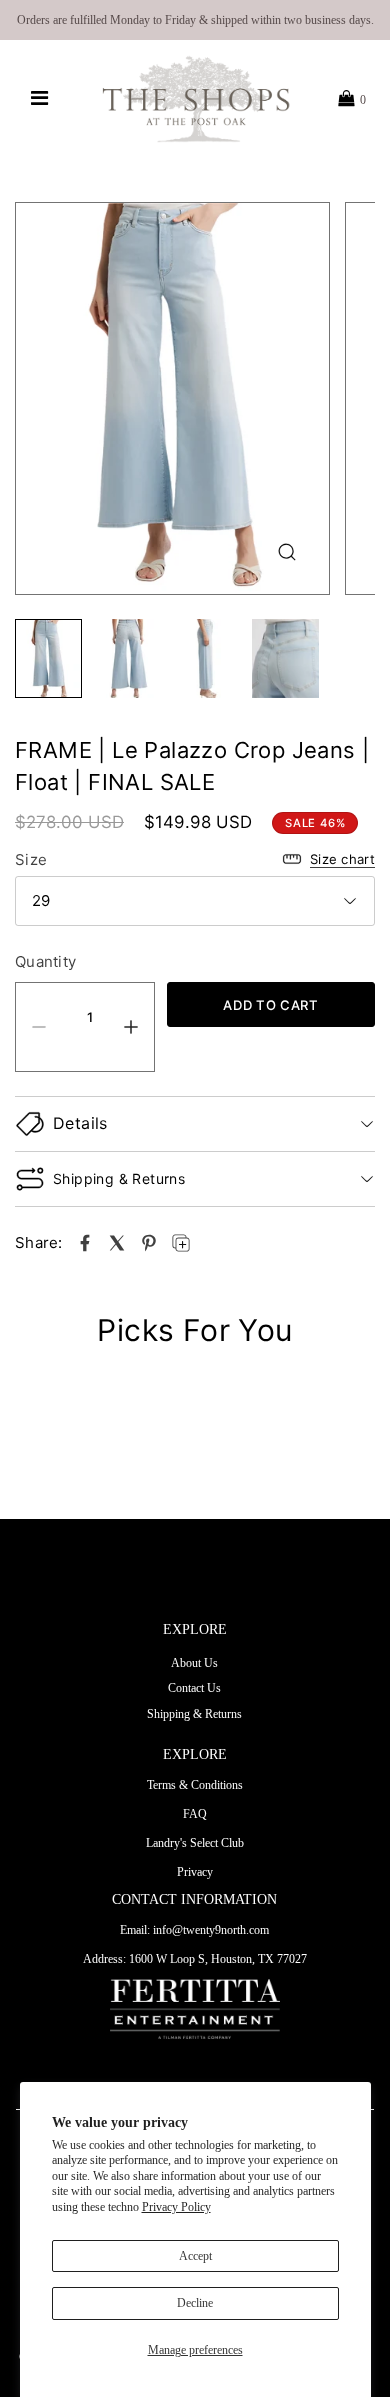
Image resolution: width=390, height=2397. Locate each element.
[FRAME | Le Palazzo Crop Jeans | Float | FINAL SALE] (85, 1243)
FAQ (195, 1814)
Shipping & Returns (194, 1714)
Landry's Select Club (195, 1843)
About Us (194, 1663)
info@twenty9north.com (211, 1930)
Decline (195, 2303)
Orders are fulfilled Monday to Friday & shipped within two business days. (195, 20)
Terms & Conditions (195, 1785)
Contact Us (194, 1688)
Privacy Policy (176, 2207)
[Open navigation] (40, 99)
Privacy (195, 1872)
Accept (195, 2256)
